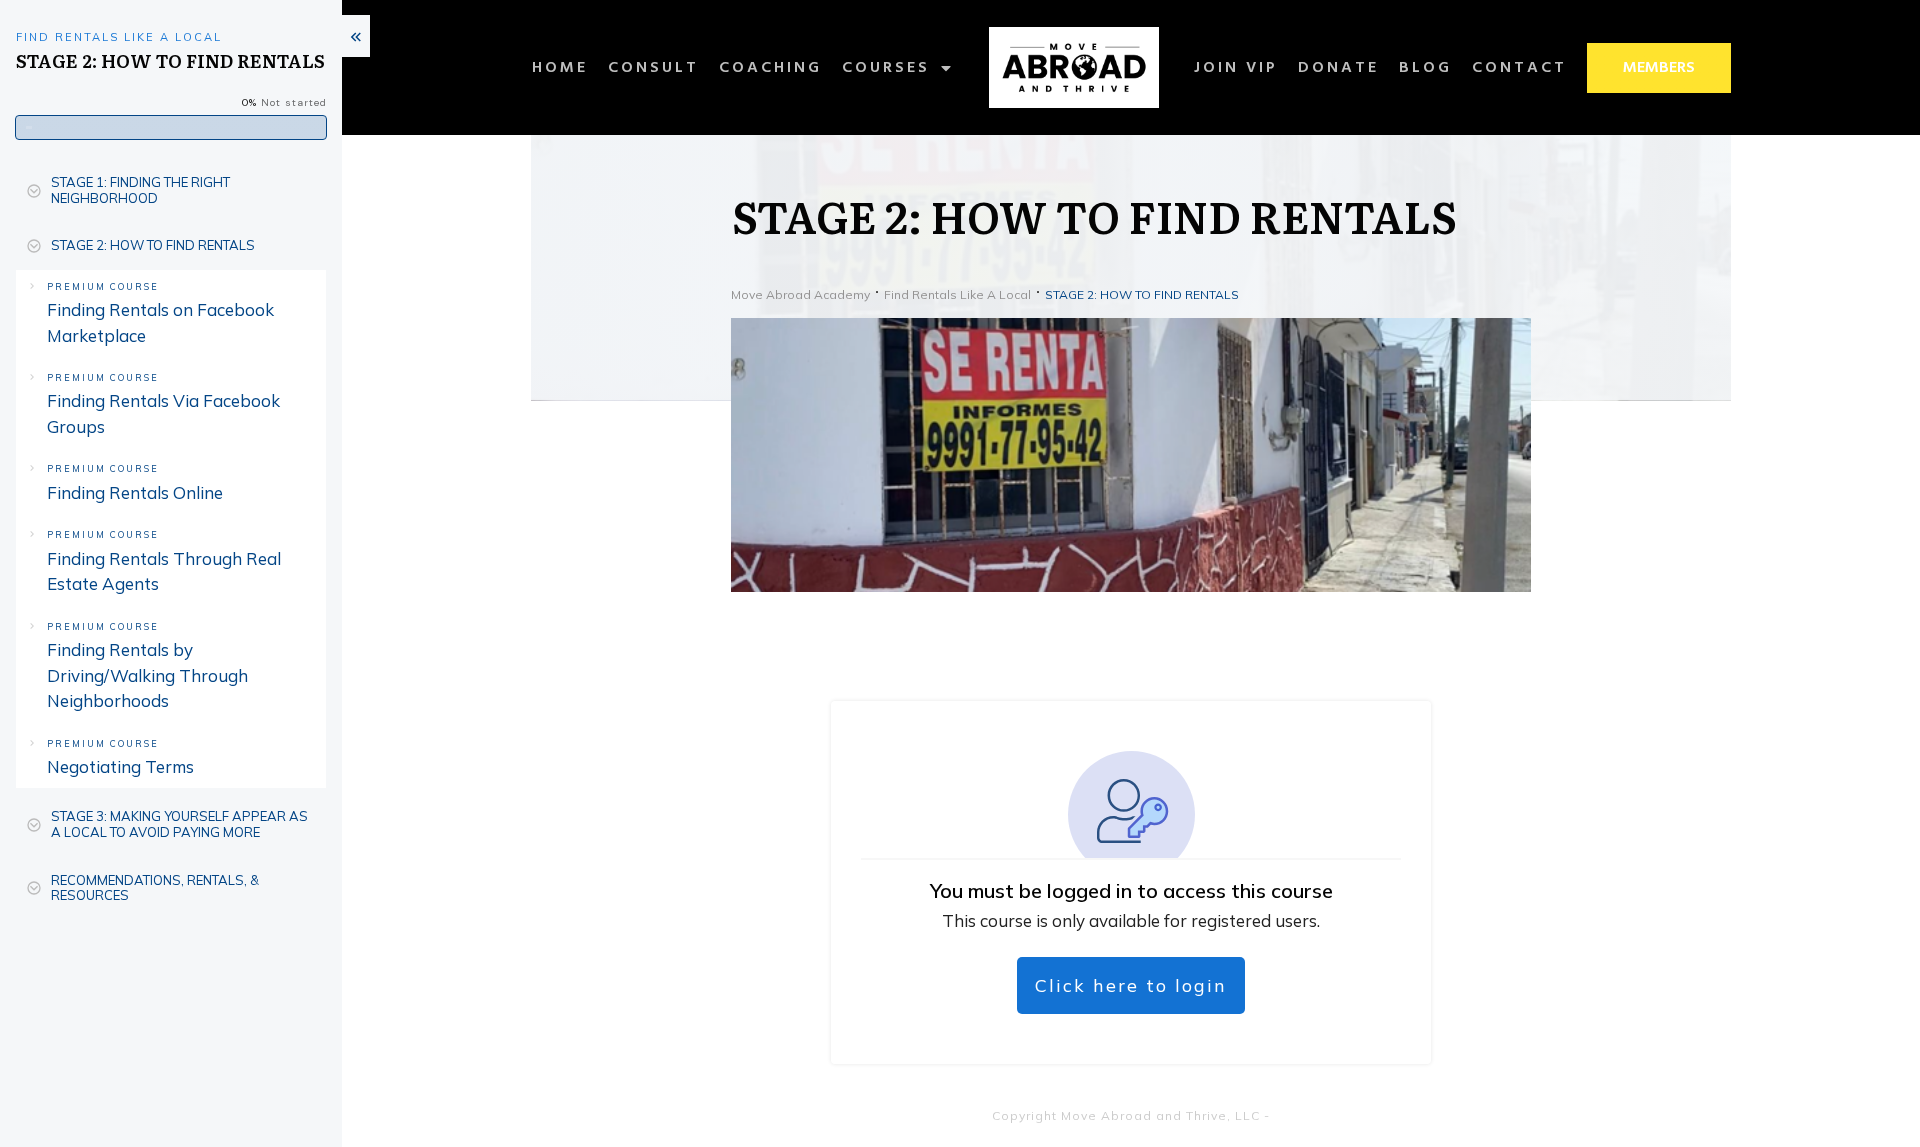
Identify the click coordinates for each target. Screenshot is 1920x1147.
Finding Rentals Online (135, 492)
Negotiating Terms (120, 766)
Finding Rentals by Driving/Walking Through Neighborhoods (147, 675)
